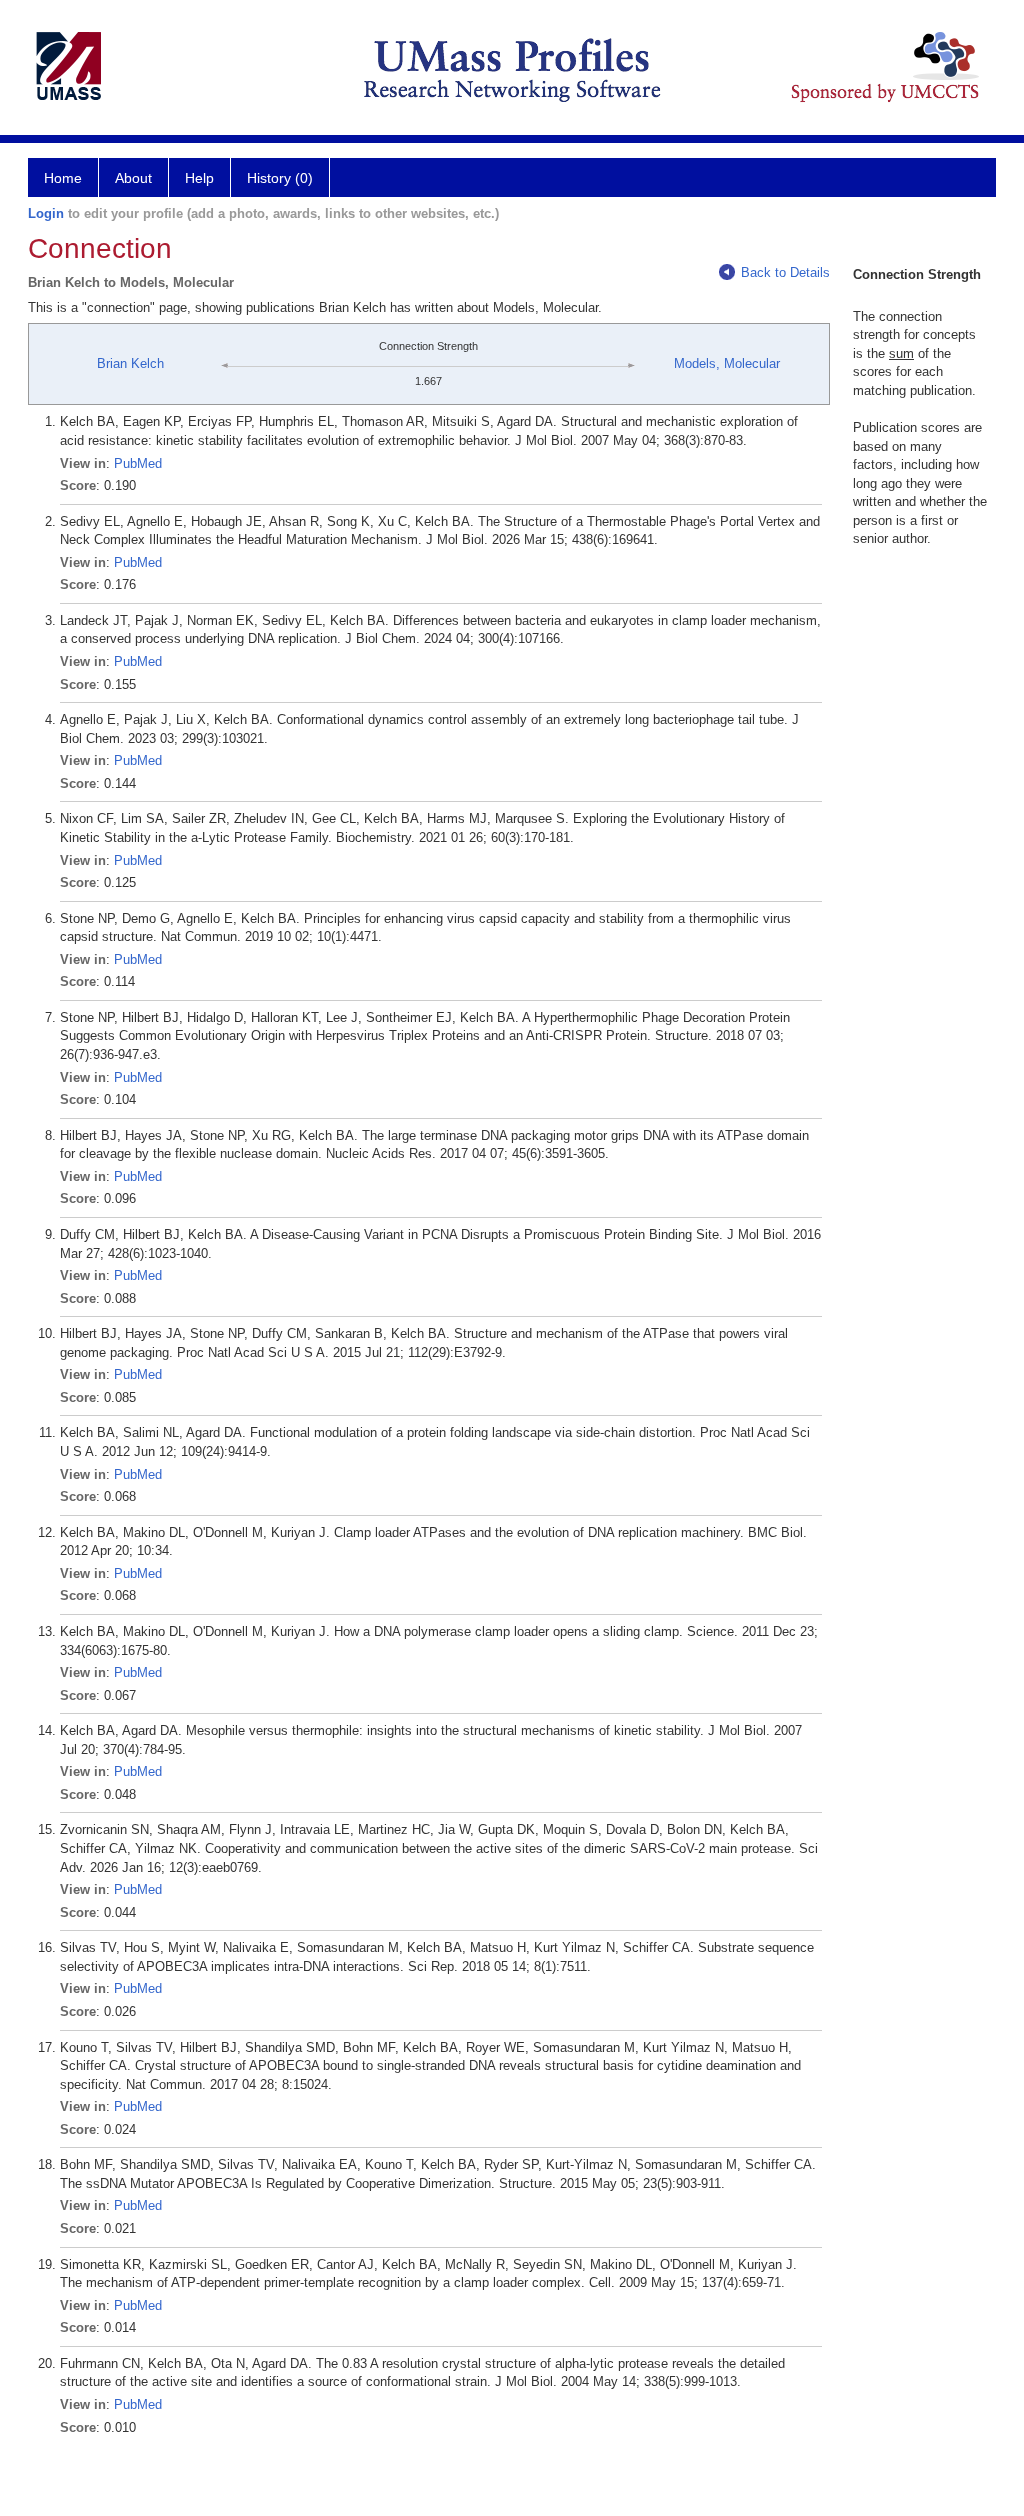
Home (63, 178)
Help (199, 178)
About (133, 178)
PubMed (138, 463)
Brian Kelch (130, 363)
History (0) (280, 178)
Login (46, 213)
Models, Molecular (727, 363)
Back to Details (785, 272)
